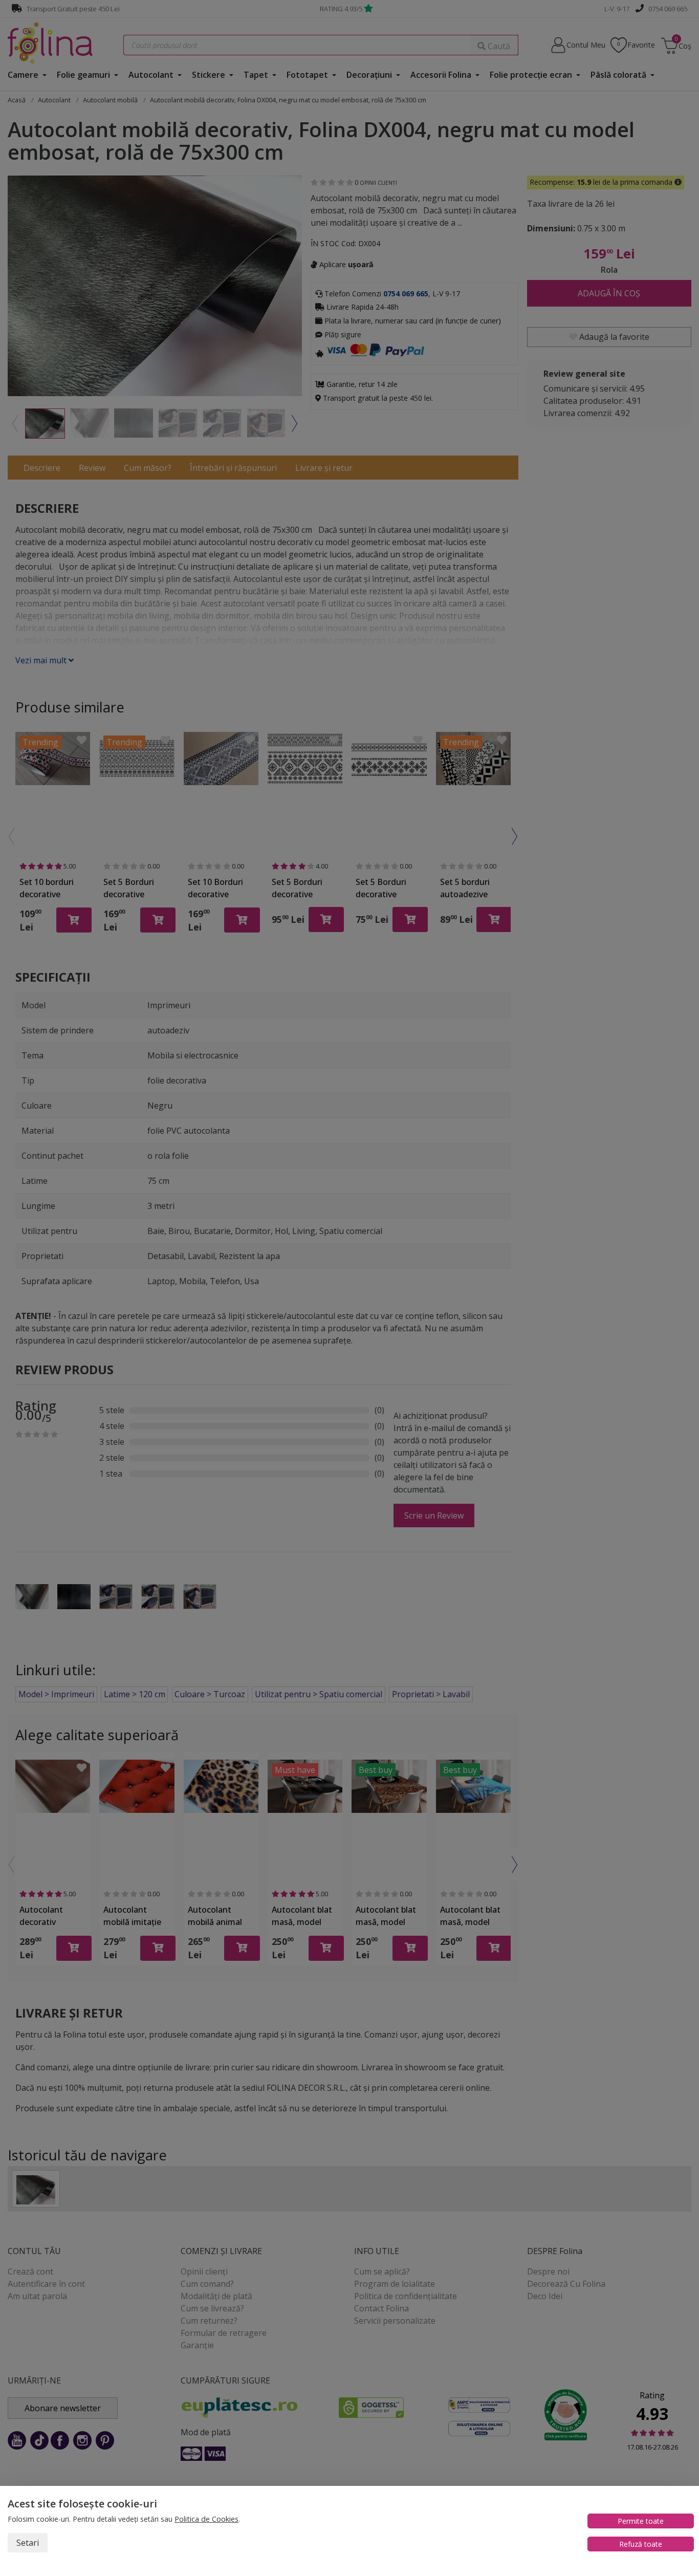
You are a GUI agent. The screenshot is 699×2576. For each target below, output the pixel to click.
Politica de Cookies (206, 2519)
